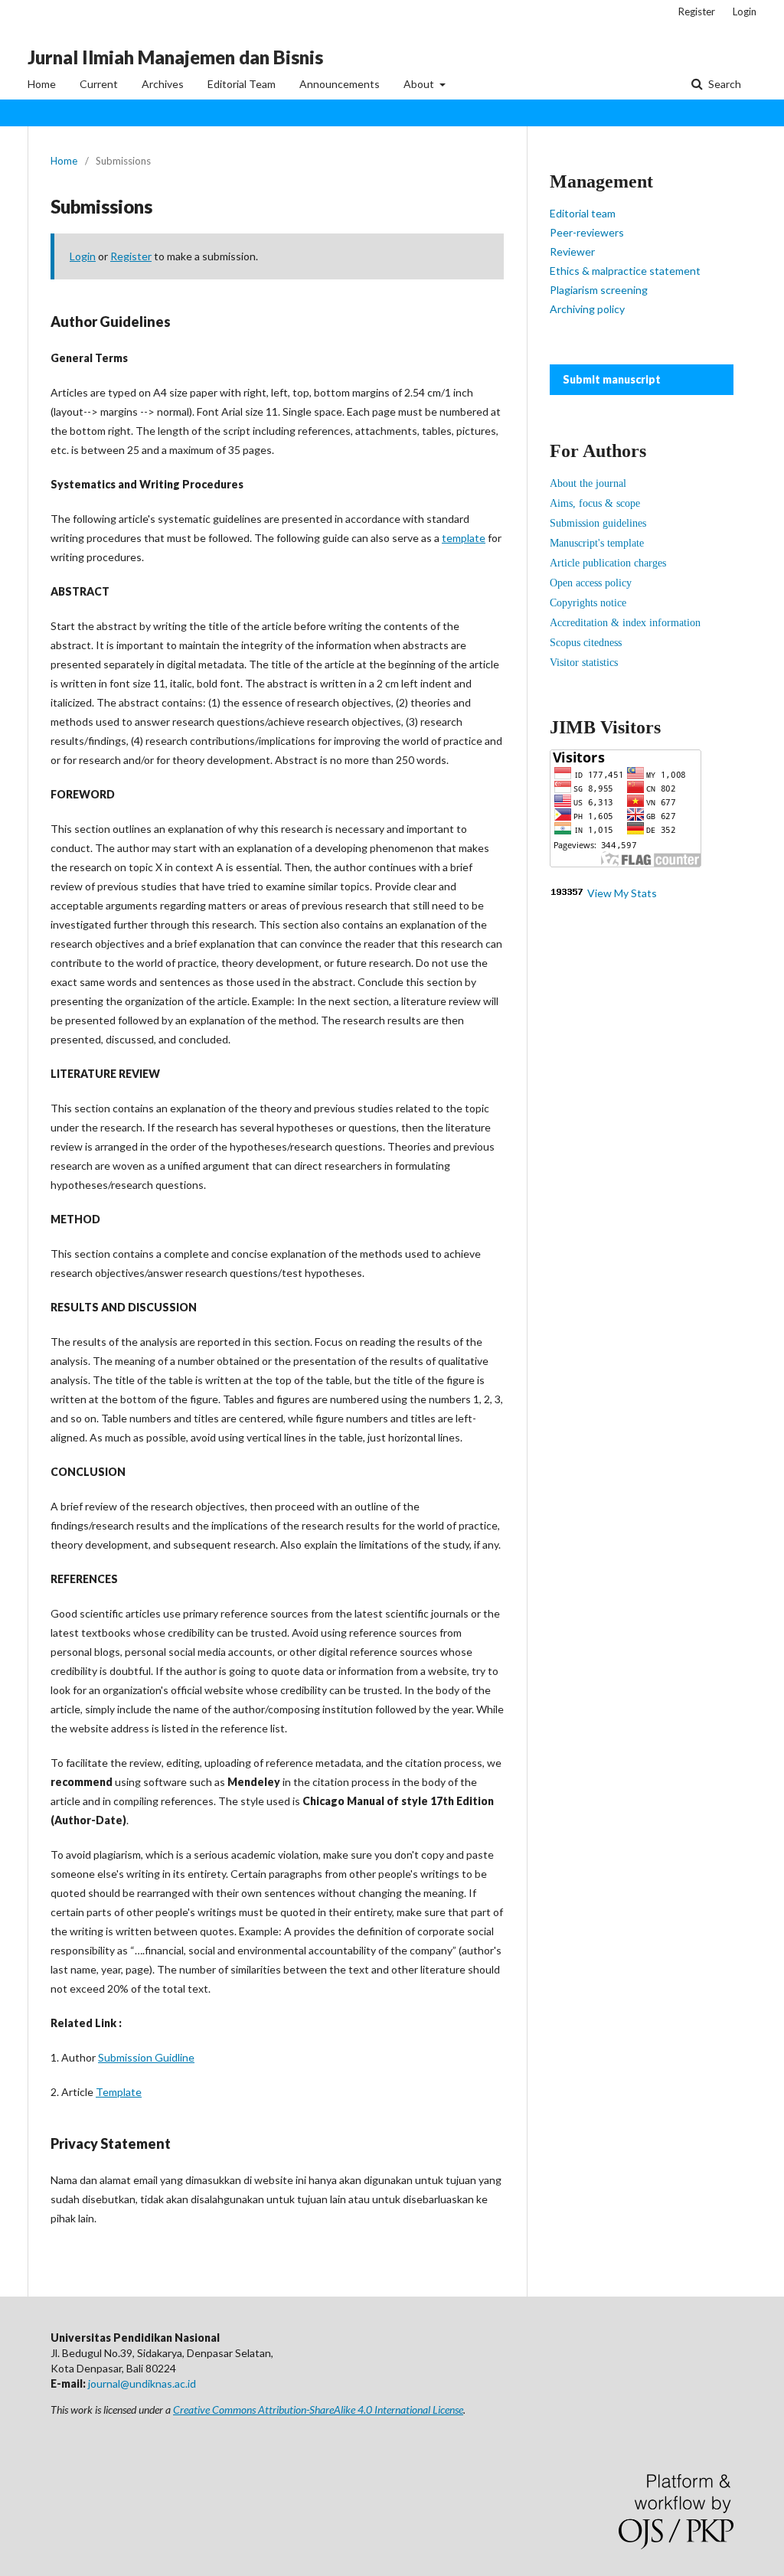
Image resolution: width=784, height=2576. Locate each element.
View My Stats (622, 893)
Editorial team (583, 213)
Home (42, 84)
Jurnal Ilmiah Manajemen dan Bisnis (175, 57)
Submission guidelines (598, 523)
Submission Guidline (146, 2057)
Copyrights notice (588, 603)
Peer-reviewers (587, 232)
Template (119, 2092)
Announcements (340, 84)
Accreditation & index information (625, 623)
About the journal (588, 483)
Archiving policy (587, 309)
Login (745, 11)
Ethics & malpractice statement (625, 271)
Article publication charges (608, 563)
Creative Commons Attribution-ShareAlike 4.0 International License (318, 2409)
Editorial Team (242, 84)
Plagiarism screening (599, 290)
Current (99, 84)
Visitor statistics (584, 663)
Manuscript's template (597, 543)
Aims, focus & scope (595, 503)
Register (697, 11)
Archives (163, 84)
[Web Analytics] (567, 893)
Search (724, 84)
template (464, 538)
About (420, 84)
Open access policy (591, 583)
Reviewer (572, 251)
